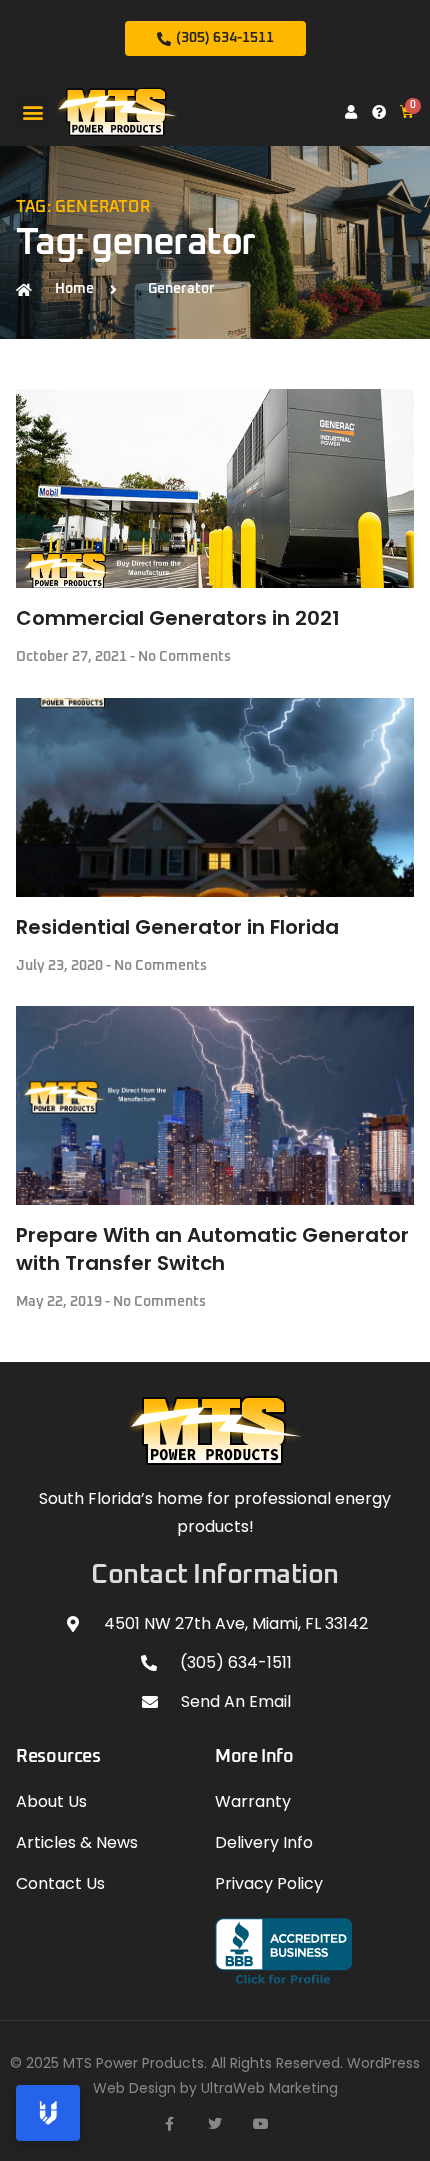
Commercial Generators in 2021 (178, 618)
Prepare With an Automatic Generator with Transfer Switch (212, 1249)
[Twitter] (215, 2124)
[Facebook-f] (169, 2124)
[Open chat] (48, 2113)
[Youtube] (261, 2124)
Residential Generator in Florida (177, 927)
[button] (32, 111)
